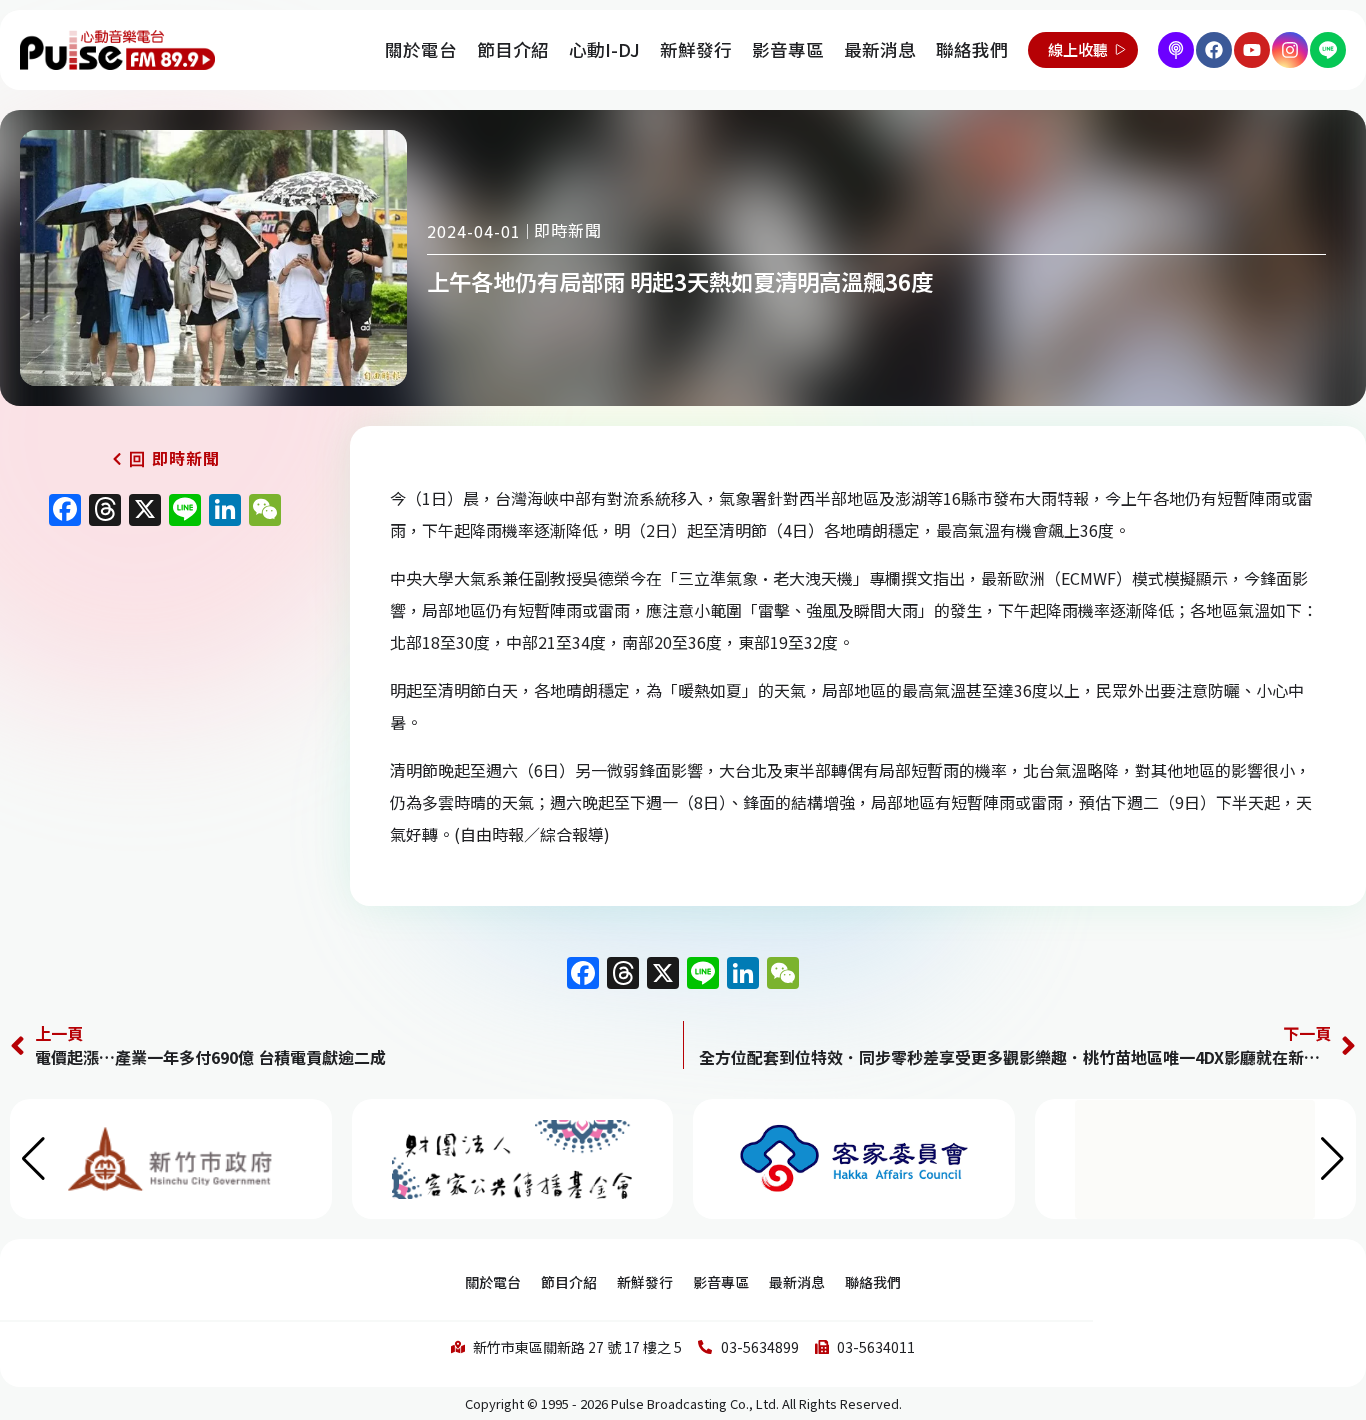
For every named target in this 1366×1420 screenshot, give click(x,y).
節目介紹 (513, 49)
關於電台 (421, 49)
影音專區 (788, 49)
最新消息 (880, 49)
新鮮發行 (696, 49)
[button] (1332, 1159)
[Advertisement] (165, 707)
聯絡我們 (972, 49)
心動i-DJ (604, 49)
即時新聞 (568, 230)
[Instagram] (1290, 50)
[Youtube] (1252, 50)
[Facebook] (1214, 50)
